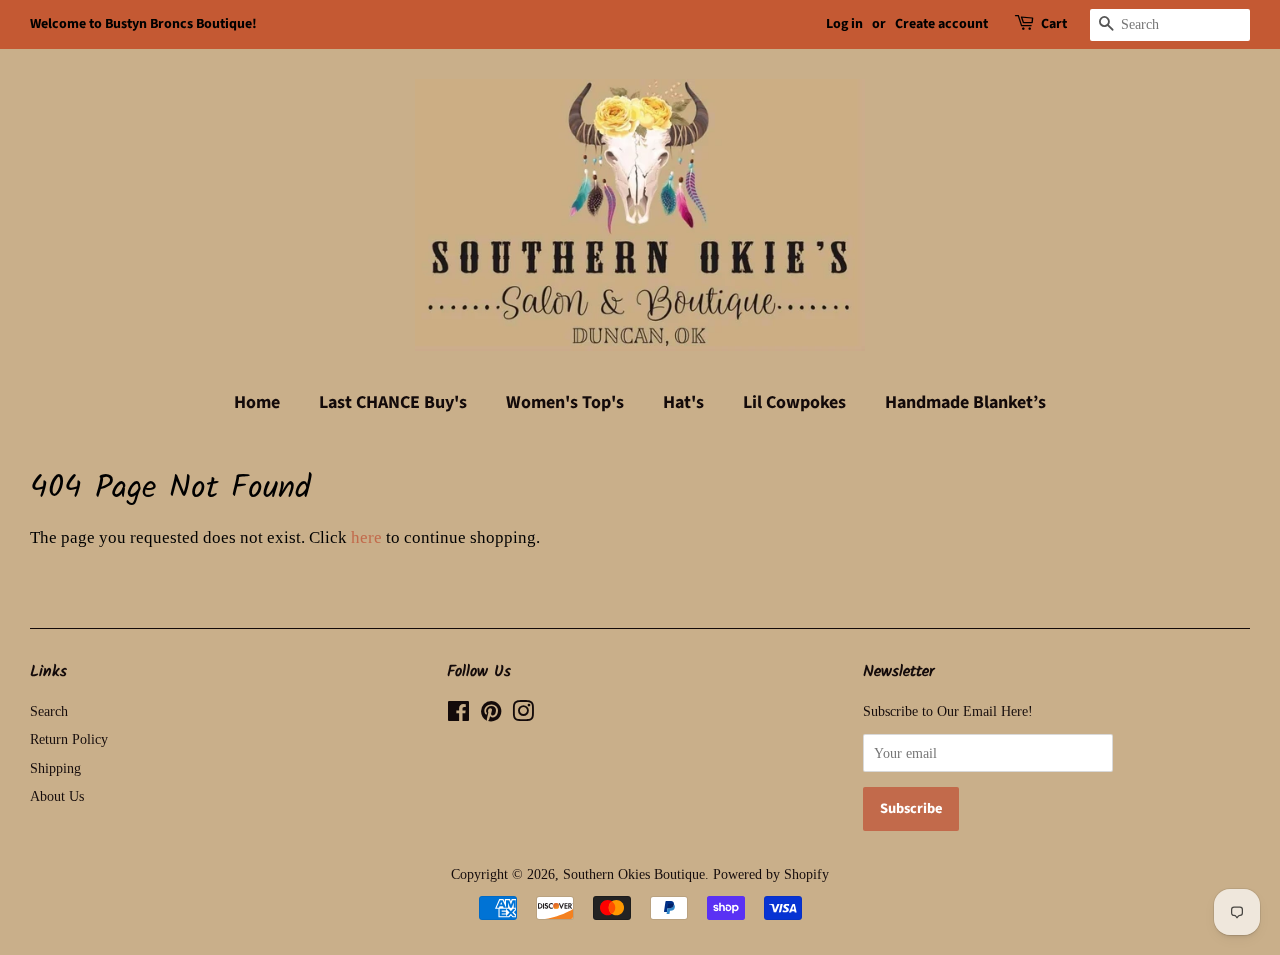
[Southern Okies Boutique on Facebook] (458, 715)
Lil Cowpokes (794, 402)
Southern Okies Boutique (634, 874)
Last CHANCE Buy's (393, 402)
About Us (57, 796)
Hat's (683, 402)
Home (257, 402)
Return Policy (69, 739)
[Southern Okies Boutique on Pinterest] (491, 715)
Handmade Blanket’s (965, 402)
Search (49, 711)
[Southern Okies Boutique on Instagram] (523, 715)
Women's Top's (565, 402)
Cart (1054, 24)
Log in (844, 24)
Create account (941, 24)
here (366, 537)
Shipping (55, 768)
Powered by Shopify (771, 874)
